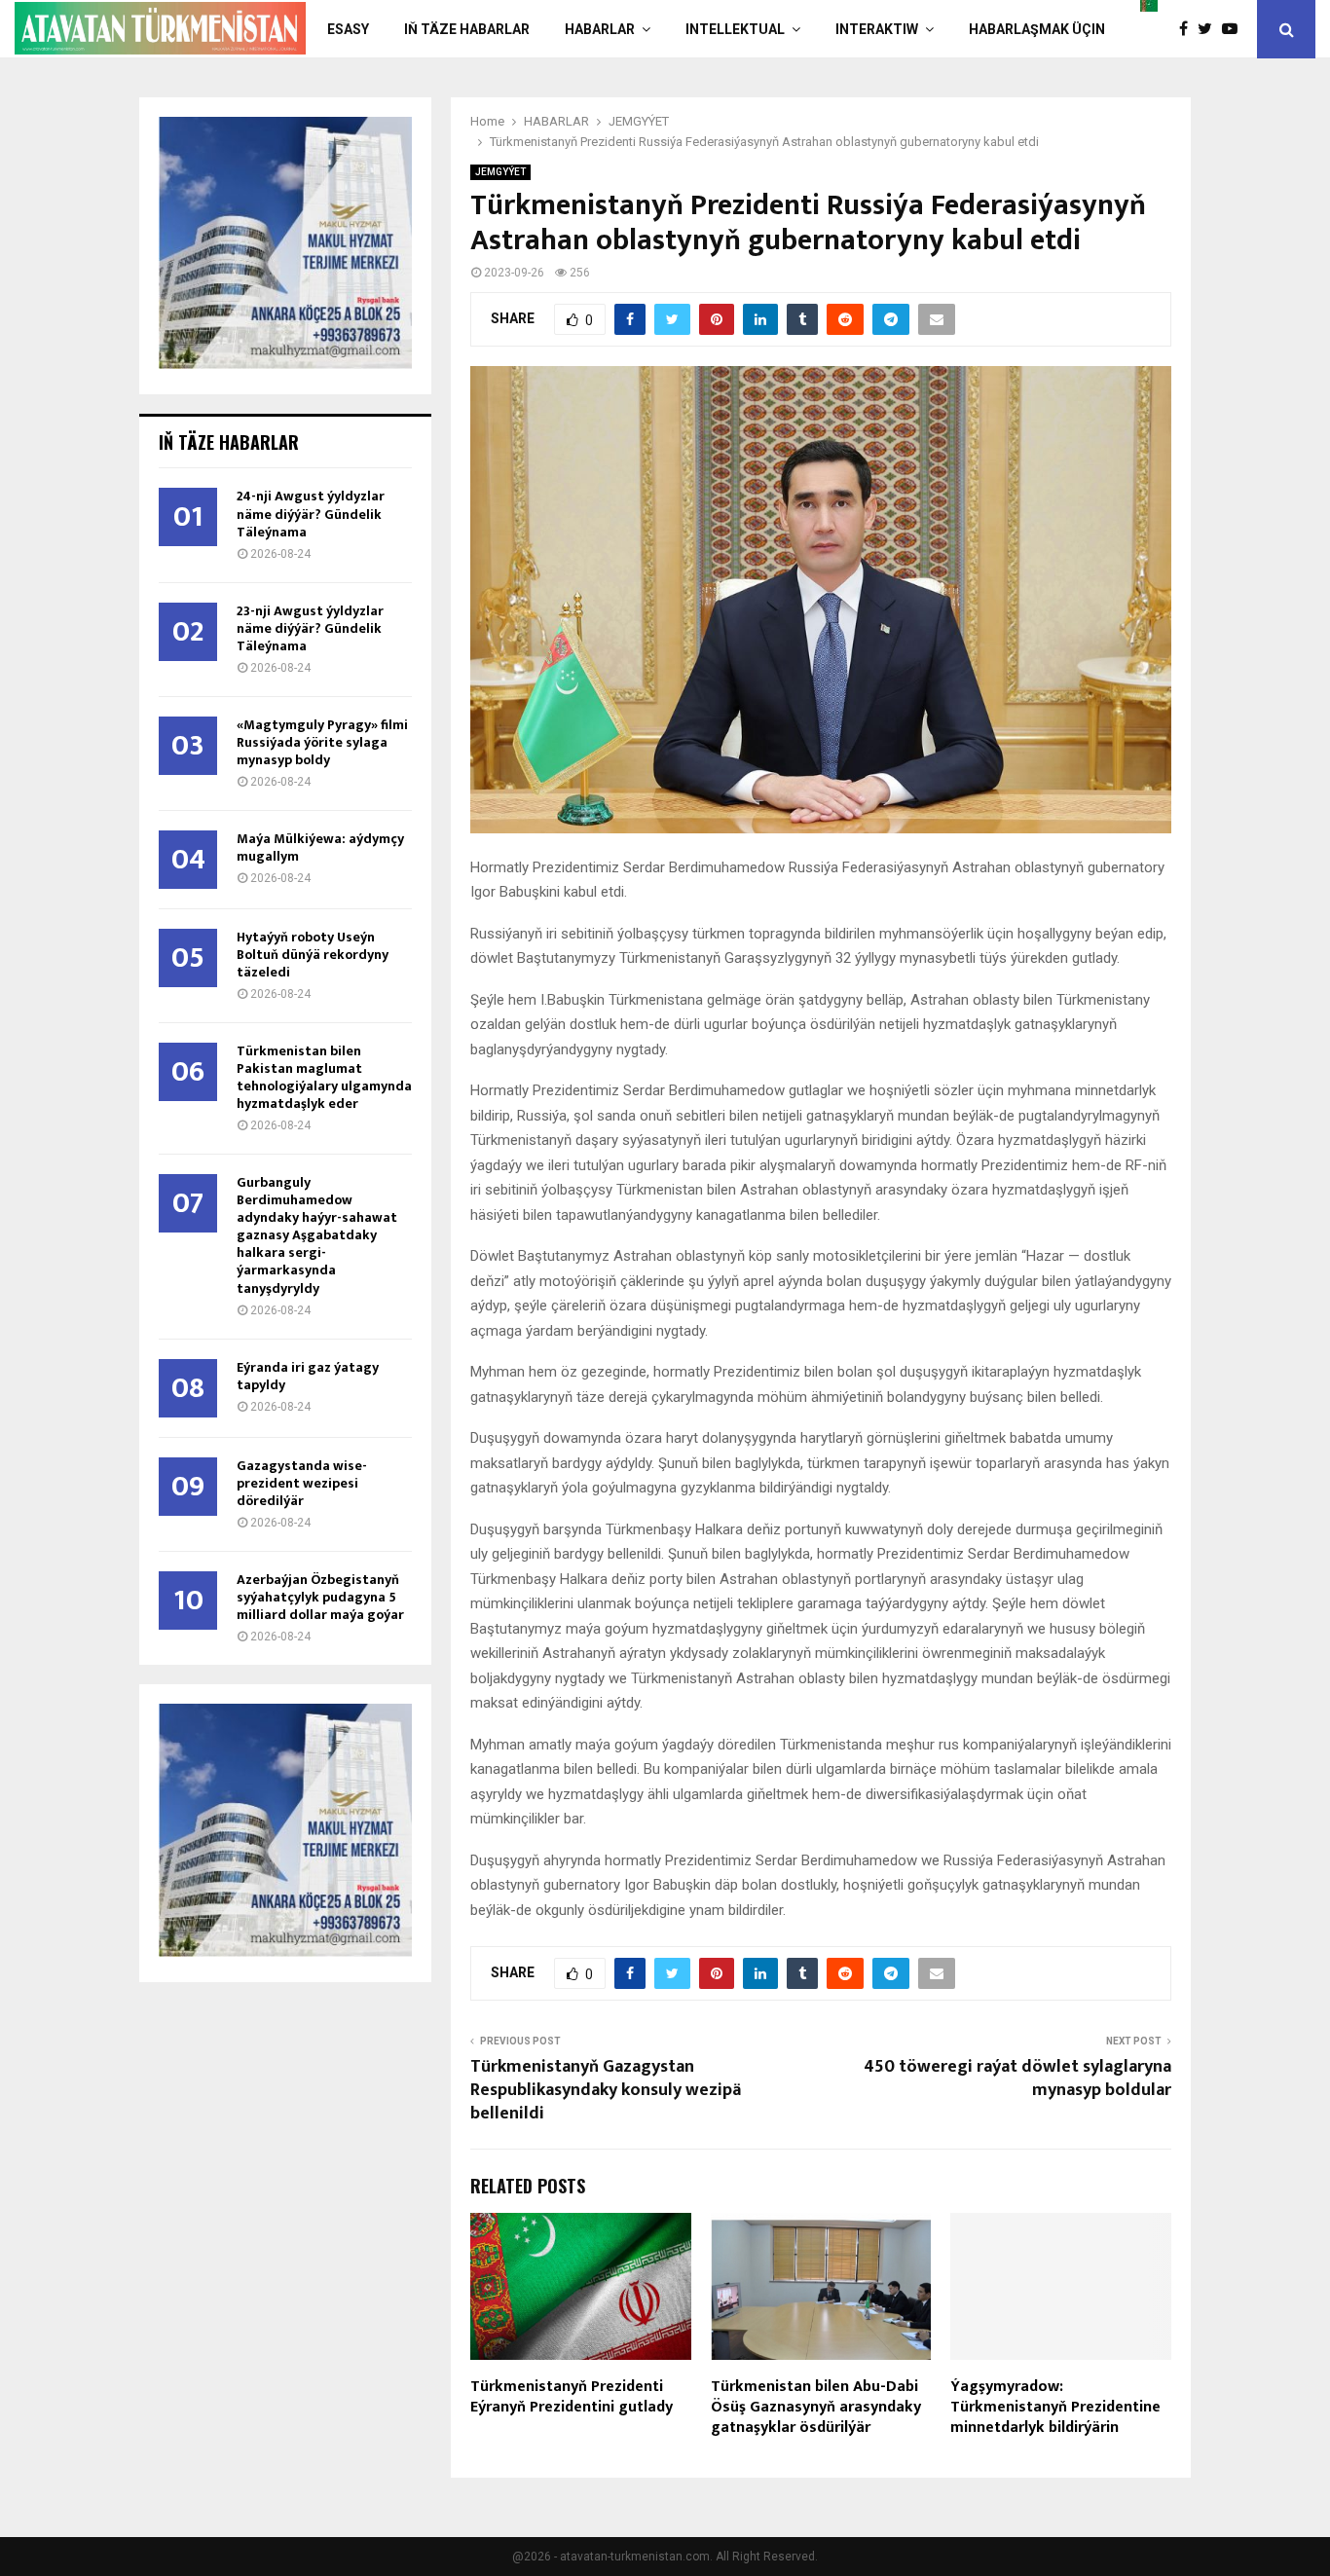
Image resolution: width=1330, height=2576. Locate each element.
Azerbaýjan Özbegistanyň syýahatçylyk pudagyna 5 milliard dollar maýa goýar (320, 1597)
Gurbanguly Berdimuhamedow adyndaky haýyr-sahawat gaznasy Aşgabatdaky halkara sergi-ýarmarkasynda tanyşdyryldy (317, 1235)
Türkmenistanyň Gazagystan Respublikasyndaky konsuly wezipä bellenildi (606, 2090)
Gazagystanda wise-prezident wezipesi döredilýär (302, 1483)
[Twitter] (1210, 29)
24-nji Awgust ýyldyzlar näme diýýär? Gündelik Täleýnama (311, 514)
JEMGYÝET (500, 172)
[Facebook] (1188, 29)
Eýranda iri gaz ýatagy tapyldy (308, 1376)
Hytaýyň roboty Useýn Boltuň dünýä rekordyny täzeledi (313, 955)
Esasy (348, 29)
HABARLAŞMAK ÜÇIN (1037, 29)
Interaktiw (877, 29)
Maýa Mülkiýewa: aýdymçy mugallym (320, 847)
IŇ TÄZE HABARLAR (467, 29)
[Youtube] (1235, 29)
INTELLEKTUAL (735, 29)
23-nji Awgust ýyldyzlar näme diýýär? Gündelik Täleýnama (310, 628)
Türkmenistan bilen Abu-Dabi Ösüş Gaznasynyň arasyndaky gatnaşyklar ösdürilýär (816, 2407)
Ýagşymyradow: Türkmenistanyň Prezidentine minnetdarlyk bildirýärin (1055, 2407)
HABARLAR (600, 29)
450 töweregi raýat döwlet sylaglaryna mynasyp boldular (1017, 2079)
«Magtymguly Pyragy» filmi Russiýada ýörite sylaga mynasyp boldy (322, 742)
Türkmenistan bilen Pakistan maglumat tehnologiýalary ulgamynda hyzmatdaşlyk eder (324, 1077)
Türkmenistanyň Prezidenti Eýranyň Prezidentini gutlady (572, 2397)
